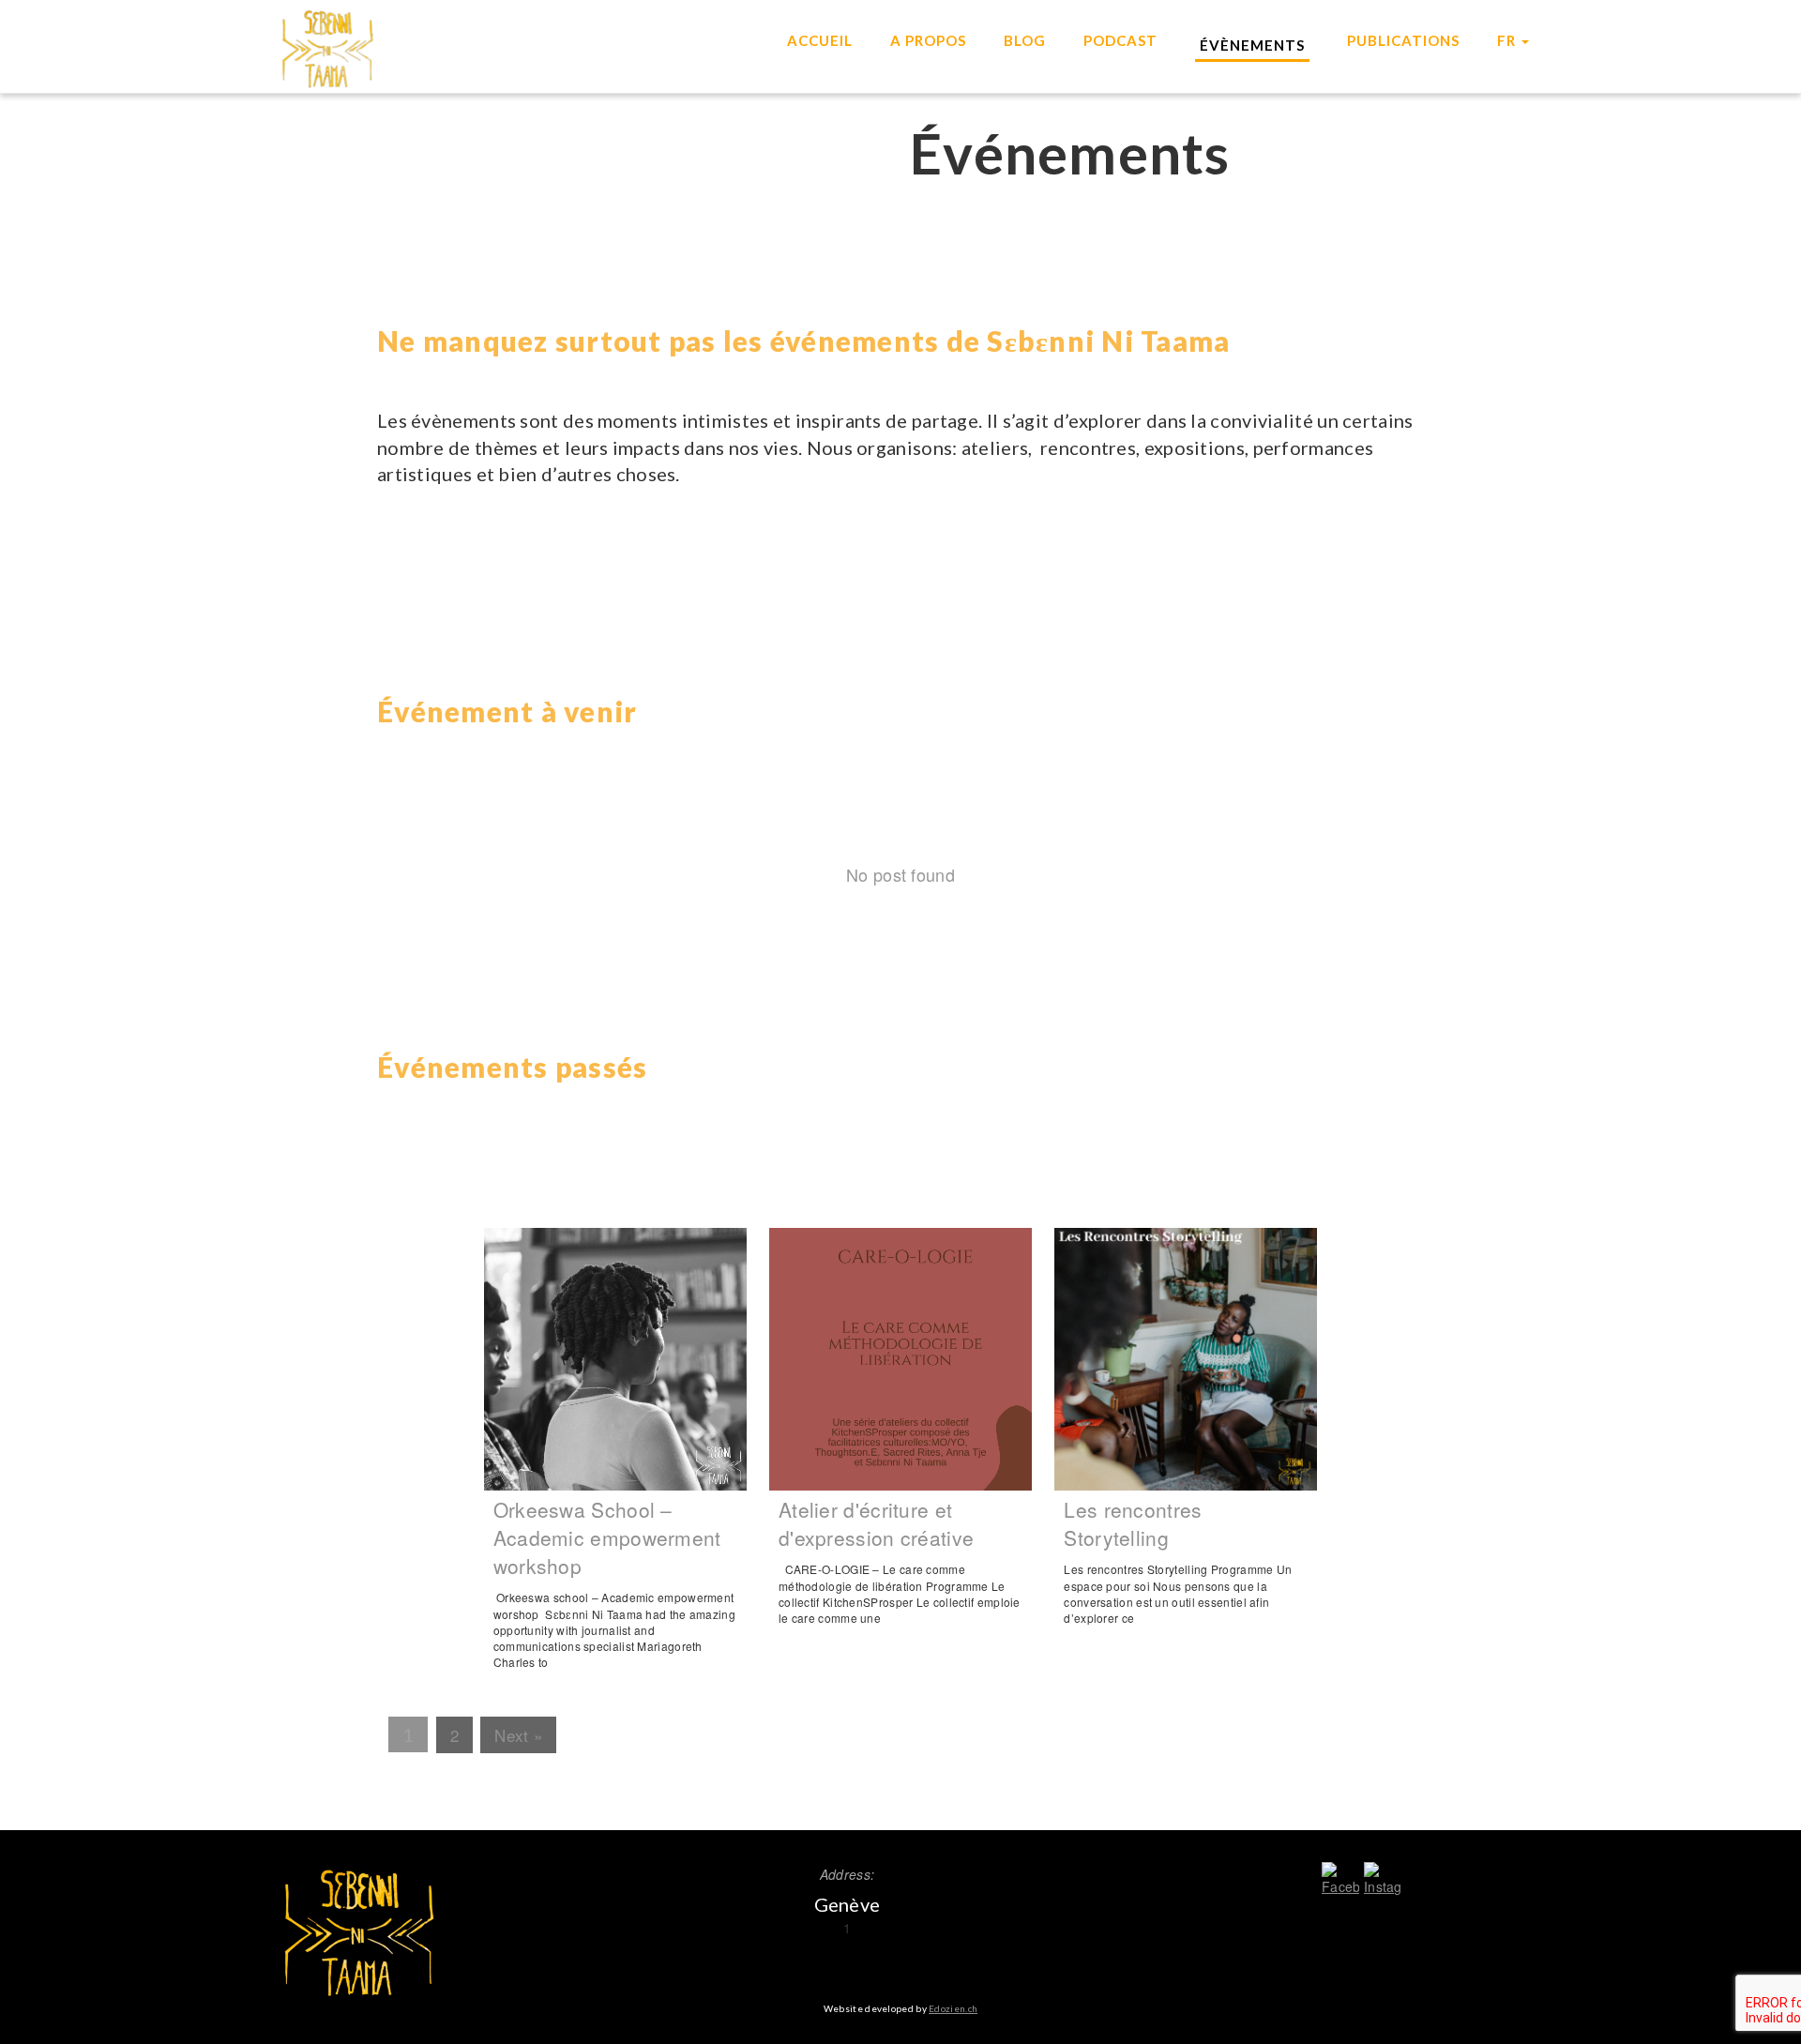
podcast (1120, 40)
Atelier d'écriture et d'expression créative (876, 1523)
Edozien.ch (953, 2008)
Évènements (1252, 45)
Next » (518, 1735)
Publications (1403, 40)
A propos (928, 40)
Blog (1025, 40)
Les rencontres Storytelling (1133, 1523)
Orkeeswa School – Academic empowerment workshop (607, 1537)
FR (1508, 40)
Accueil (820, 40)
